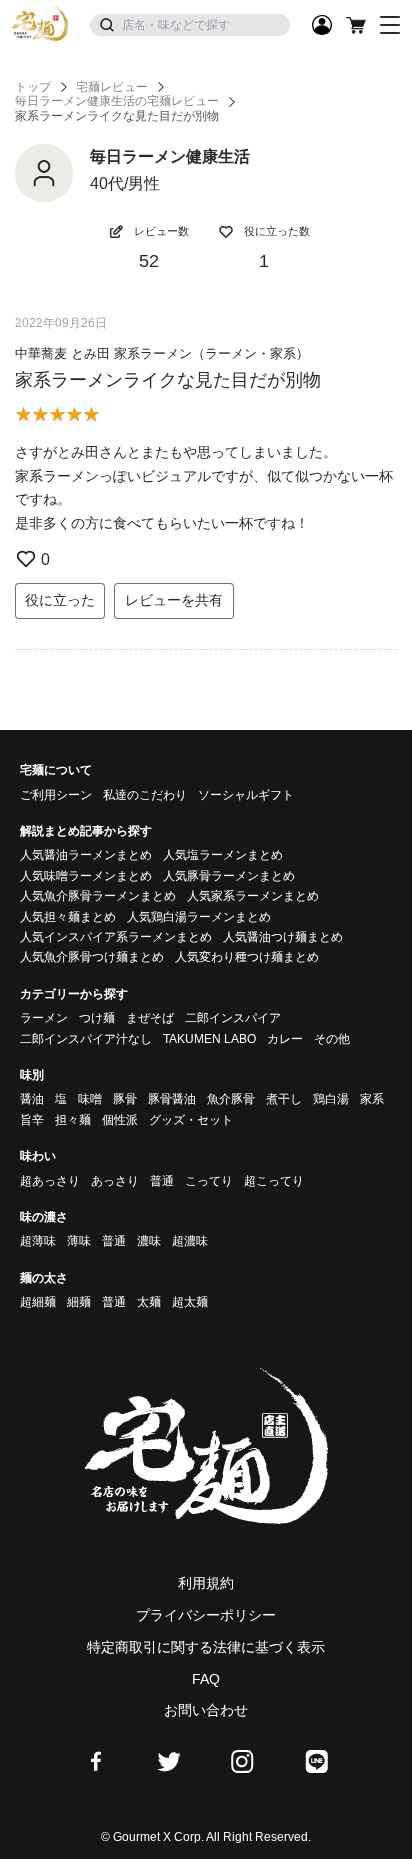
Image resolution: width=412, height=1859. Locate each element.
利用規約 (206, 1583)
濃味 (149, 1241)
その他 (332, 1039)
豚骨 (125, 1099)
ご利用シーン (56, 795)
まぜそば (150, 1018)
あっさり (115, 1181)
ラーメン (44, 1018)
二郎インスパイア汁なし (86, 1039)
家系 (372, 1099)
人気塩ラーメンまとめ (223, 855)
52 (149, 261)
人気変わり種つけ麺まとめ (247, 957)
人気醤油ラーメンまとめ (86, 855)
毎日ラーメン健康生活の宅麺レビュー (117, 101)
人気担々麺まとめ (68, 917)
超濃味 (190, 1241)
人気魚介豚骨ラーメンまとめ (98, 896)
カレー (285, 1039)
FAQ (206, 1679)
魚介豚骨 (231, 1099)
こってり (209, 1181)
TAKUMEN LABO (209, 1039)
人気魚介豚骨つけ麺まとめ (92, 957)
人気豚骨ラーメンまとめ (229, 876)
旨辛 (32, 1120)
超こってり (274, 1181)
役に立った (60, 600)
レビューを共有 (174, 600)
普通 (162, 1181)
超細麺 (38, 1302)
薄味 (79, 1241)
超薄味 (38, 1241)
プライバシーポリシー (206, 1615)
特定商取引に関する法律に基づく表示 (206, 1647)
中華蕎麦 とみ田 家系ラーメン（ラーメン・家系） (162, 353)
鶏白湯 (331, 1099)
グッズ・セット (191, 1120)
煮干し (284, 1099)
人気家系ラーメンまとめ (253, 896)
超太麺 (190, 1302)
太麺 (149, 1302)
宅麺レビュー (112, 87)
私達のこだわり (145, 795)
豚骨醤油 (172, 1099)
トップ (33, 87)
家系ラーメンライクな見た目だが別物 (168, 380)
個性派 (120, 1120)
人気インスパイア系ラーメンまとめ (116, 937)
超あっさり (50, 1181)
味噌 (90, 1099)
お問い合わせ (206, 1710)
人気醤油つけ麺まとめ (283, 937)
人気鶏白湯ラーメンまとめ (199, 917)
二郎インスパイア (233, 1018)
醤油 (32, 1099)
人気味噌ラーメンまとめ (86, 876)
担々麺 (73, 1120)
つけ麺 (97, 1018)
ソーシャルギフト (246, 795)
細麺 (79, 1302)
